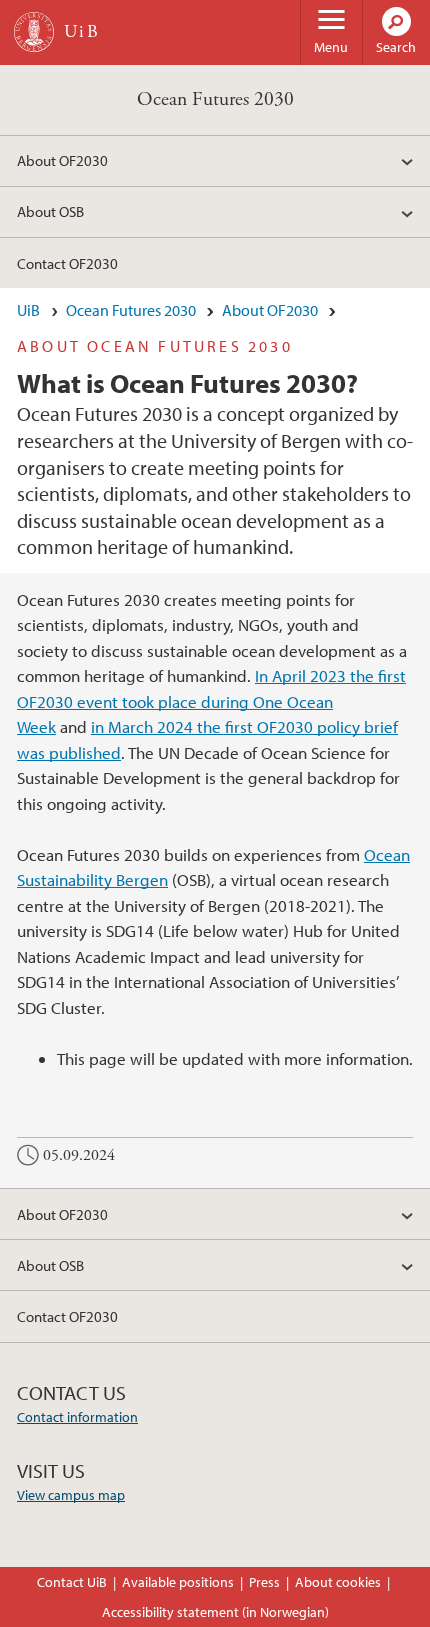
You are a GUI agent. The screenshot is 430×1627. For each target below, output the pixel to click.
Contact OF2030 (67, 263)
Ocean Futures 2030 (215, 99)
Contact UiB (72, 1582)
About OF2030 (62, 160)
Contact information (77, 1417)
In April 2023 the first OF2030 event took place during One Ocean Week (211, 701)
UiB (28, 310)
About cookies (338, 1582)
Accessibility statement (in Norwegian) (215, 1612)
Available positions (178, 1582)
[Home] (34, 32)
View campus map (71, 1495)
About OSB (50, 211)
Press (264, 1582)
